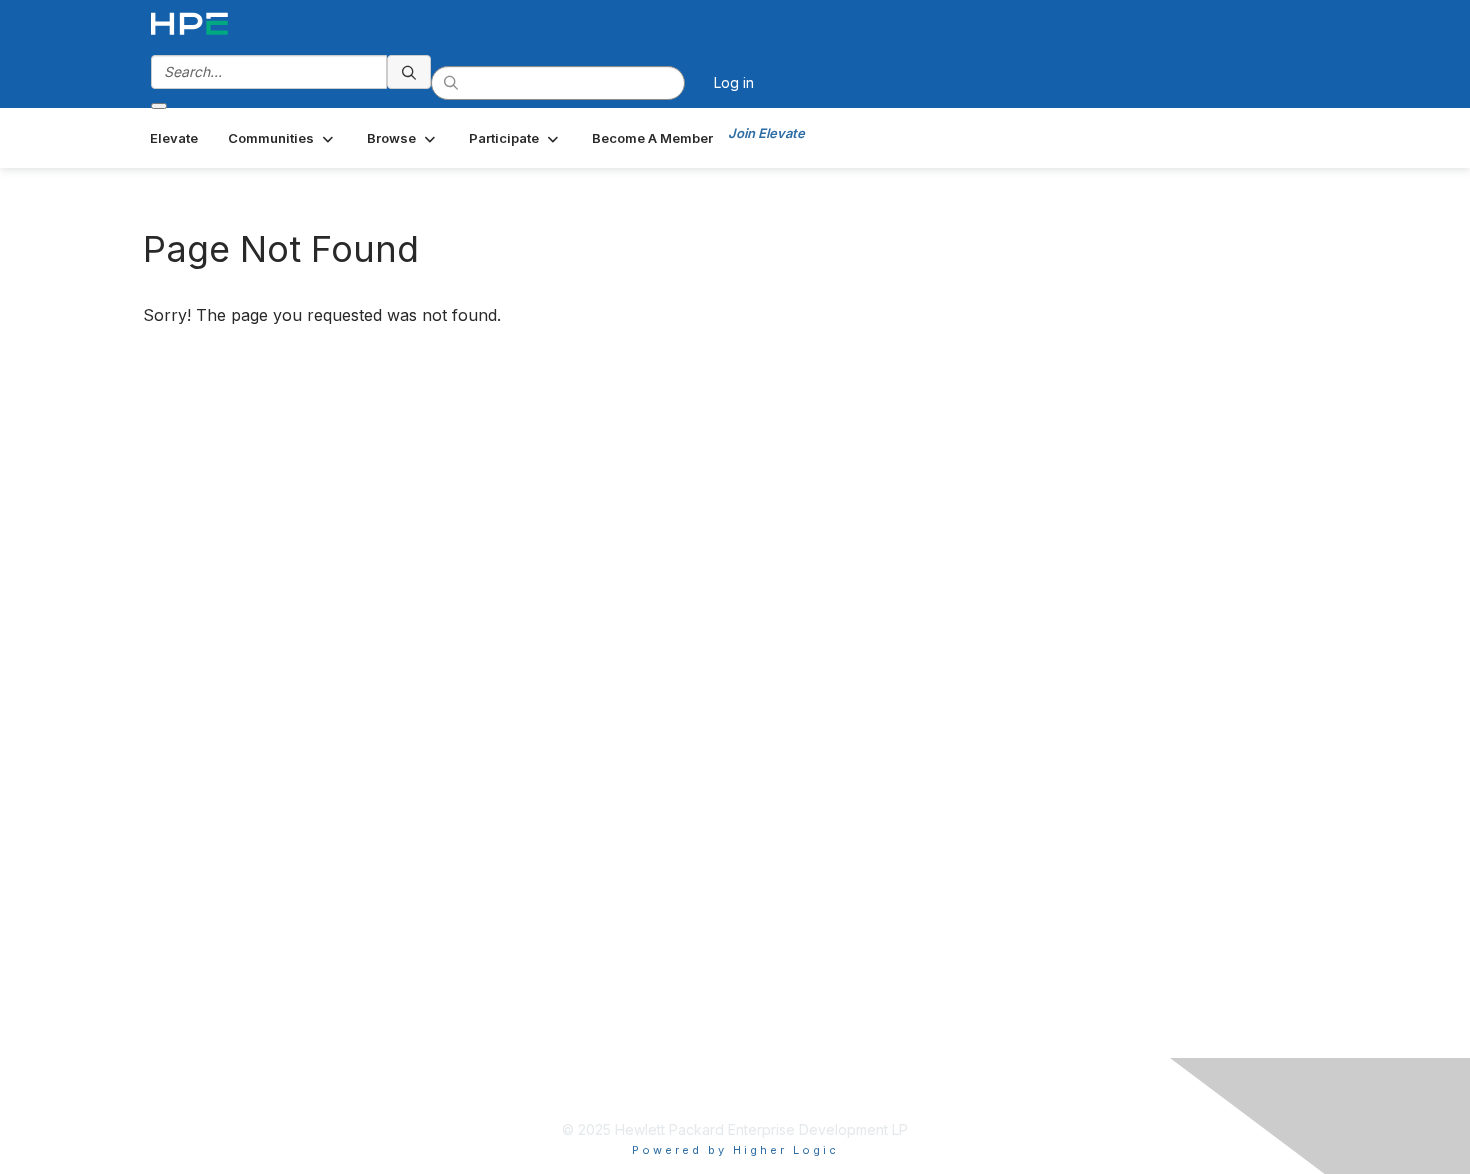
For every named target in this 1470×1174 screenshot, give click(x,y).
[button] (282, 138)
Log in (734, 82)
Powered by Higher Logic (735, 1150)
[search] (409, 72)
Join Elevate (766, 133)
